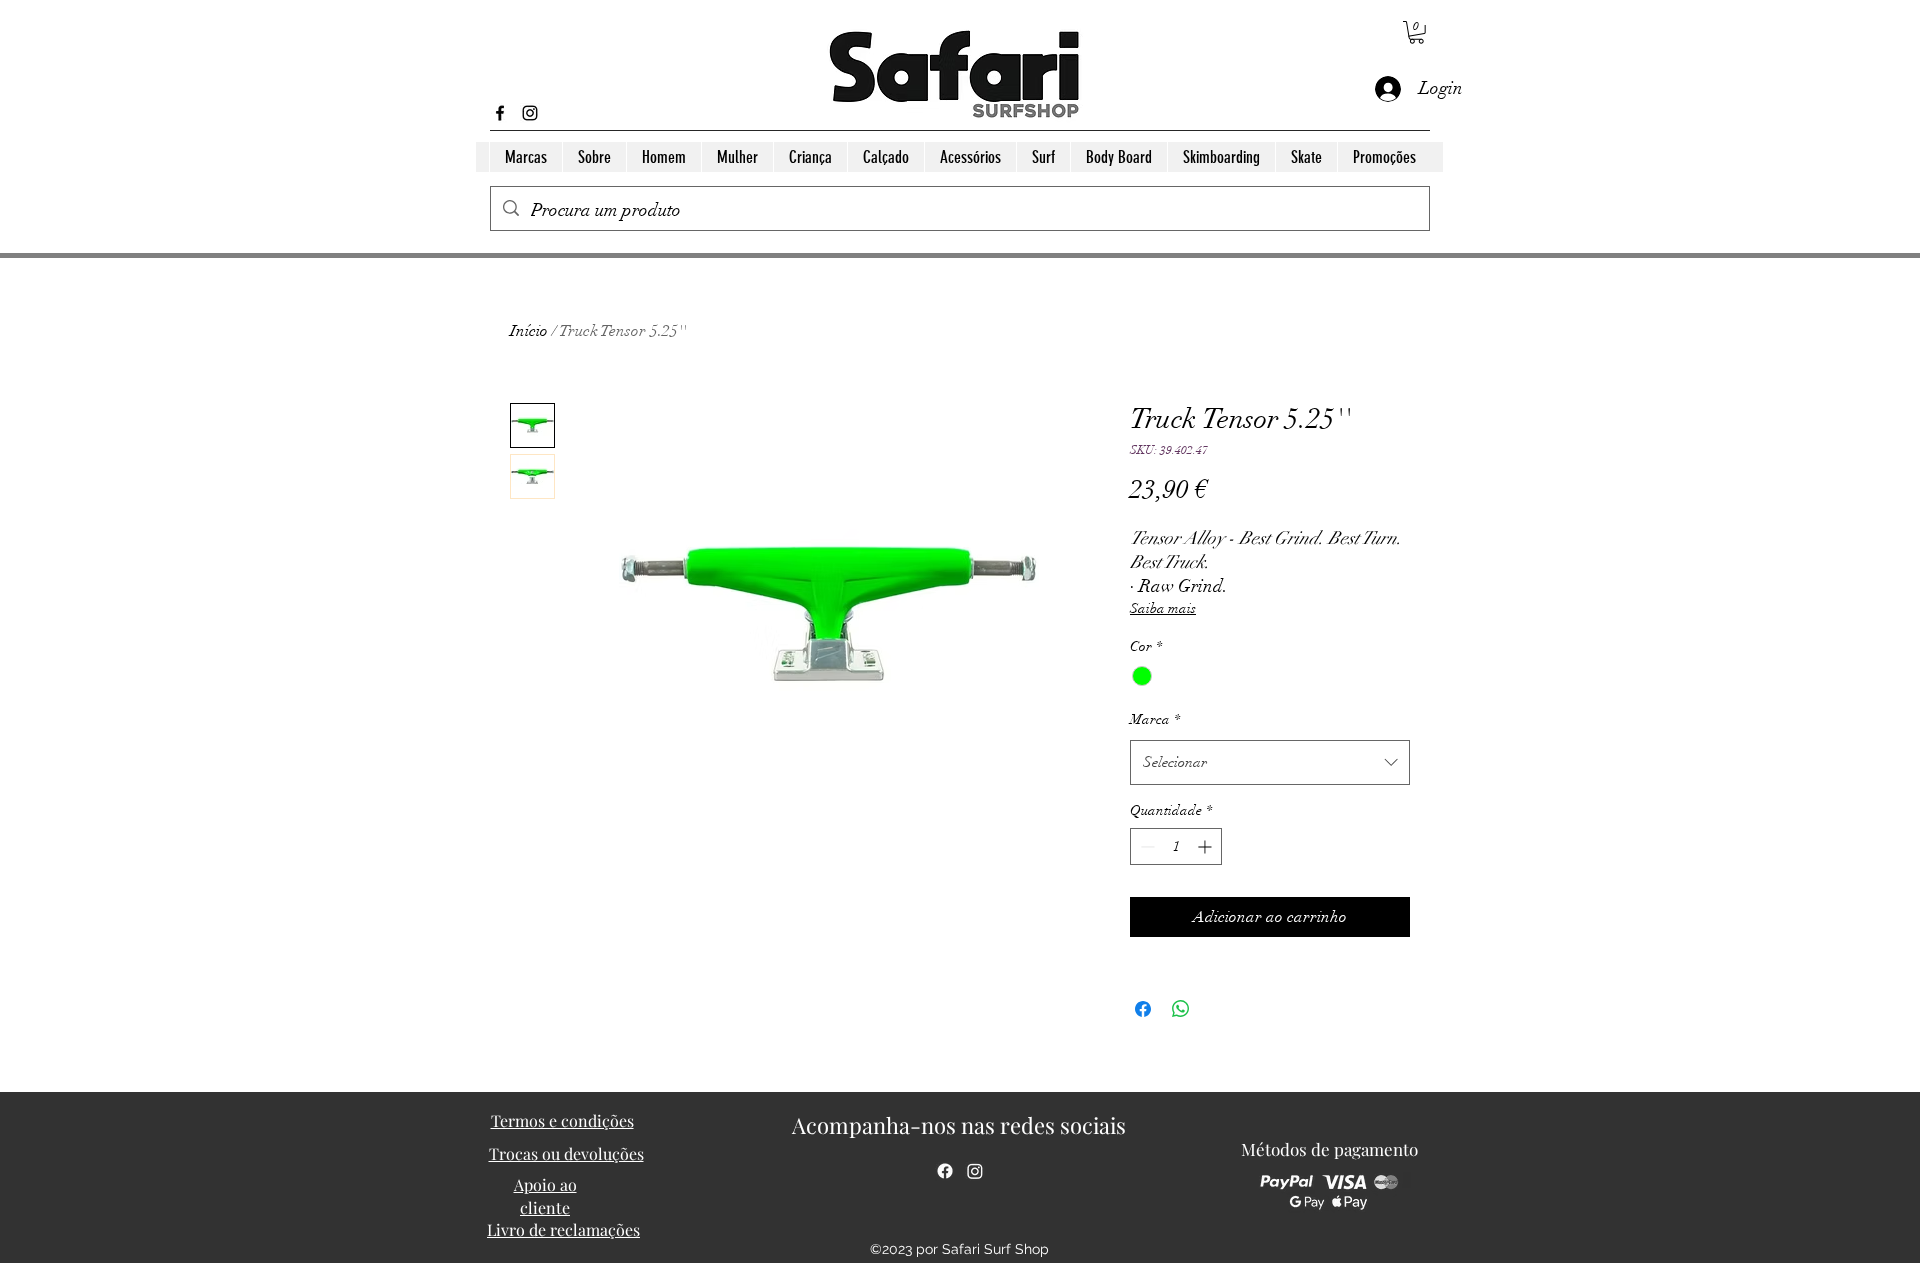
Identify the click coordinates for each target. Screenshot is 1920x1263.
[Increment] (1206, 846)
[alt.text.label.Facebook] (500, 113)
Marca (1155, 719)
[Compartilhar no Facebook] (1143, 1009)
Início (529, 331)
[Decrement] (1145, 846)
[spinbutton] (1176, 846)
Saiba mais (1163, 608)
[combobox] (1270, 762)
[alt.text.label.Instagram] (530, 113)
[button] (1416, 32)
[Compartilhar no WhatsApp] (1181, 1009)
